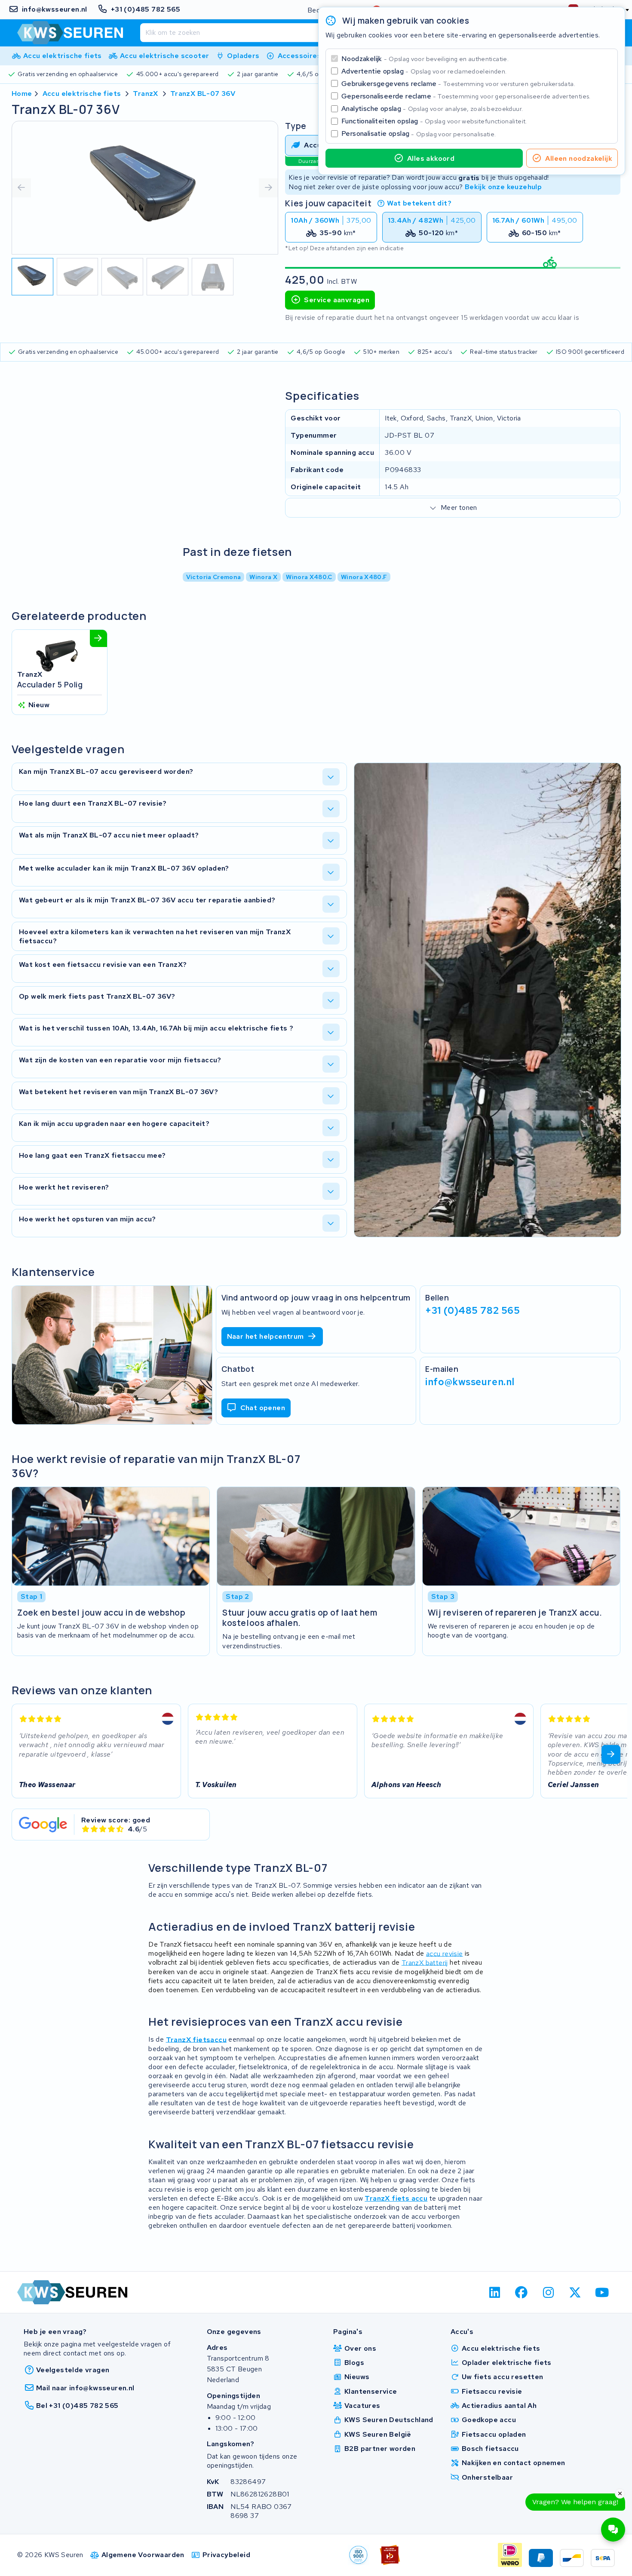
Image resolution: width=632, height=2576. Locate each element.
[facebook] (522, 2292)
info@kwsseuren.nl (470, 1382)
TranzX (145, 94)
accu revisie (445, 1953)
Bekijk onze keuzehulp (503, 187)
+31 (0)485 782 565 (472, 1310)
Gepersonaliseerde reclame (466, 96)
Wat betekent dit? (419, 203)
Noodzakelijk (425, 59)
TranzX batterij (425, 1962)
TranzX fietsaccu (196, 2039)
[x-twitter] (575, 2292)
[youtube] (602, 2292)
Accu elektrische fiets (82, 94)
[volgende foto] (268, 188)
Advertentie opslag (424, 71)
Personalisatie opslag (419, 133)
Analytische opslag (432, 109)
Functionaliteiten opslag (434, 121)
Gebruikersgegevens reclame (458, 84)
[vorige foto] (21, 188)
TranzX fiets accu (396, 2198)
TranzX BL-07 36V (203, 94)
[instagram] (548, 2292)
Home (22, 94)
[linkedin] (495, 2292)
